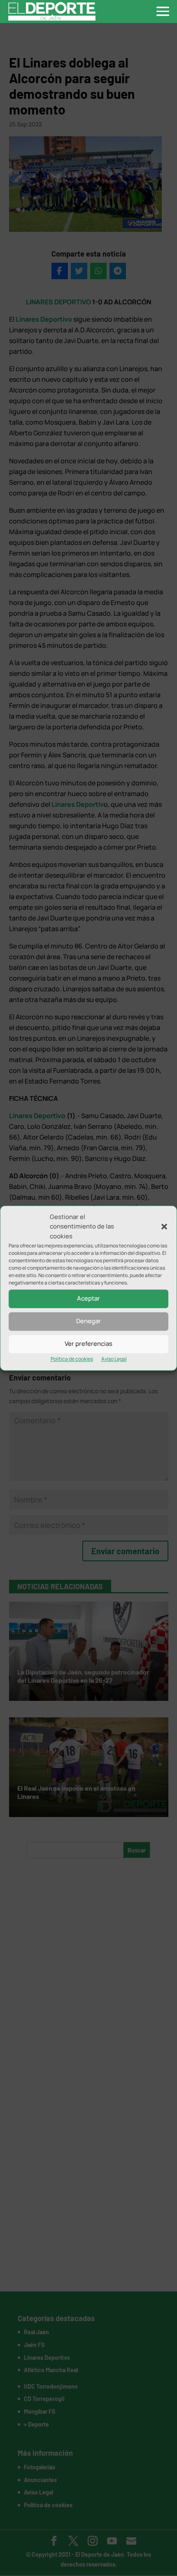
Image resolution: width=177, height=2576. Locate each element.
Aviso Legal (114, 1359)
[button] (164, 1227)
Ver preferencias (88, 1344)
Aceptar (88, 1299)
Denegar (88, 1321)
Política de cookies (72, 1359)
